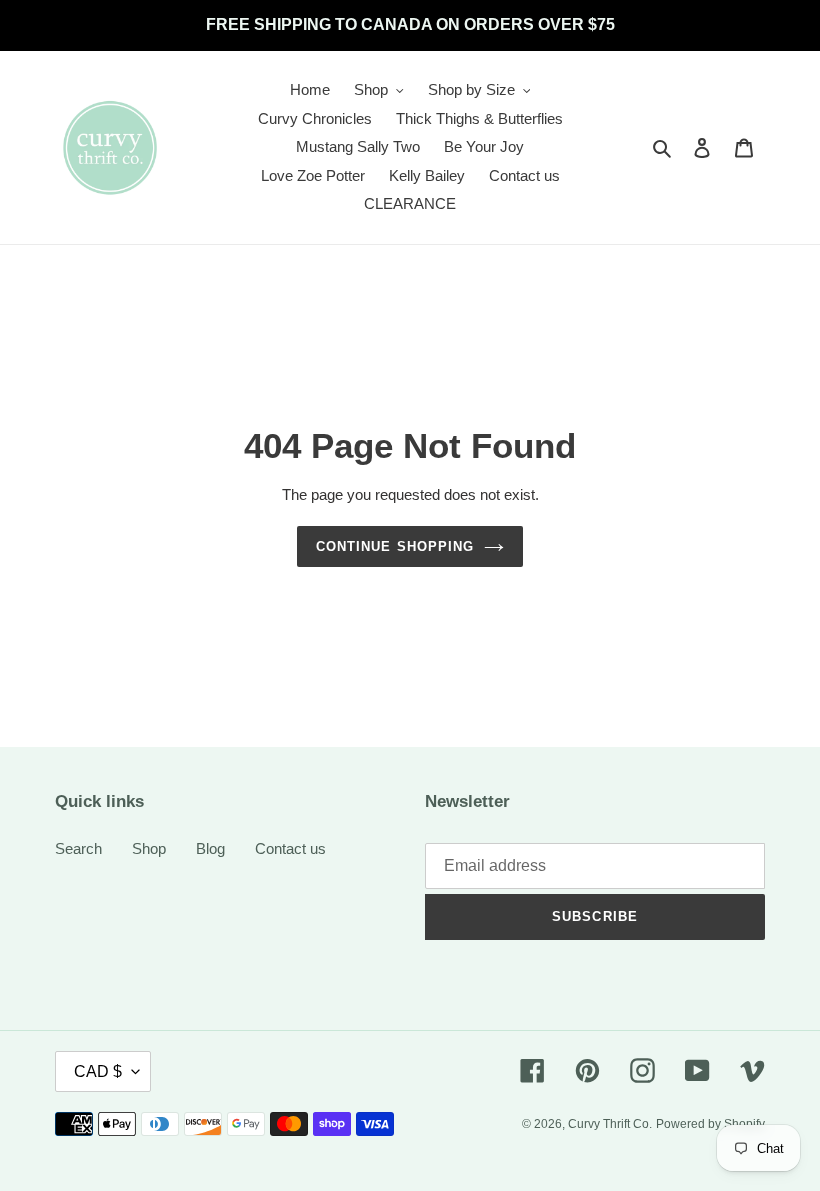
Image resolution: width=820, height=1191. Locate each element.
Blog (210, 848)
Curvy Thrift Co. (610, 1124)
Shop (149, 848)
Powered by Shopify (710, 1124)
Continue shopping (395, 546)
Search (78, 848)
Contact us (290, 848)
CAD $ (98, 1071)
